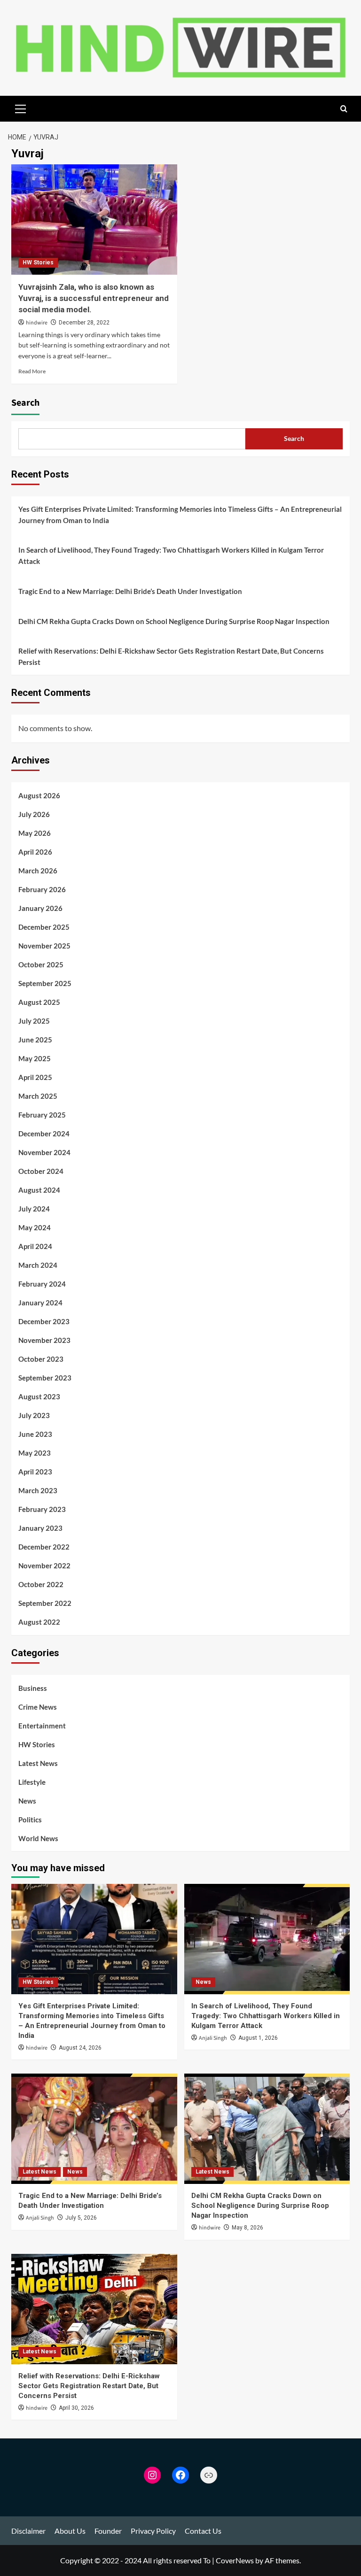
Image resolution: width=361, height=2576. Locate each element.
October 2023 (41, 1359)
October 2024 (41, 1171)
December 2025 (44, 927)
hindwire (37, 323)
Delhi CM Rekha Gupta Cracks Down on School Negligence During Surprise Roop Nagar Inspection (174, 621)
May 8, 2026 (247, 2228)
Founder (108, 2531)
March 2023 (38, 1490)
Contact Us (203, 2531)
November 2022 (44, 1566)
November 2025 (44, 946)
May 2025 (35, 1058)
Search (25, 403)
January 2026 (40, 908)
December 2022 (44, 1547)
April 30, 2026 (76, 2408)
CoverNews (235, 2560)
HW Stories (38, 262)
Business (33, 1688)
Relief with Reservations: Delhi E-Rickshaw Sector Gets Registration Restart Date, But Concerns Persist (171, 656)
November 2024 (44, 1152)
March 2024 (38, 1265)
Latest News (38, 1763)
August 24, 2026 (80, 2048)
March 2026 (38, 871)
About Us (70, 2531)
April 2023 (35, 1472)
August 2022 (39, 1622)
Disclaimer (28, 2531)
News (27, 1801)
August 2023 (39, 1396)
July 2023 (34, 1415)
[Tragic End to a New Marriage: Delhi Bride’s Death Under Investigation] (94, 2129)
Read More (32, 371)
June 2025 (35, 1040)
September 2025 (45, 983)
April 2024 (35, 1246)
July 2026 (34, 814)
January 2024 (40, 1303)
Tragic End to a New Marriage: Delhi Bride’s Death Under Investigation (130, 591)
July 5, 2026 (81, 2218)
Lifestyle (32, 1782)
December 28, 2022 (84, 323)
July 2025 (34, 1021)
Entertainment (42, 1726)
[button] (21, 108)
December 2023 (44, 1321)
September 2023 (45, 1378)
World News (38, 1838)
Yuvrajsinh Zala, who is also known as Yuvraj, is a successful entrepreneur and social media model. (94, 298)
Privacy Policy (153, 2531)
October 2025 (41, 964)
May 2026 (35, 833)
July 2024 (34, 1209)
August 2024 (39, 1190)
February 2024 (42, 1284)
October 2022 (41, 1584)
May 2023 (35, 1453)
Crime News (38, 1707)
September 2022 (45, 1603)
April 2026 (35, 852)
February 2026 (42, 889)
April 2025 (35, 1077)
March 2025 (38, 1096)
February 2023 (42, 1509)
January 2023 (40, 1528)
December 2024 (44, 1134)
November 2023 (44, 1340)
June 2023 (35, 1434)
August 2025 (39, 1002)
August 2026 (39, 795)
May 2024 (35, 1227)
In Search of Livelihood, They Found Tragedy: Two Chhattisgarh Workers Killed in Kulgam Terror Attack (171, 555)
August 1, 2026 (258, 2038)
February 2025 (42, 1115)
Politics (30, 1820)
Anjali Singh (213, 2038)
